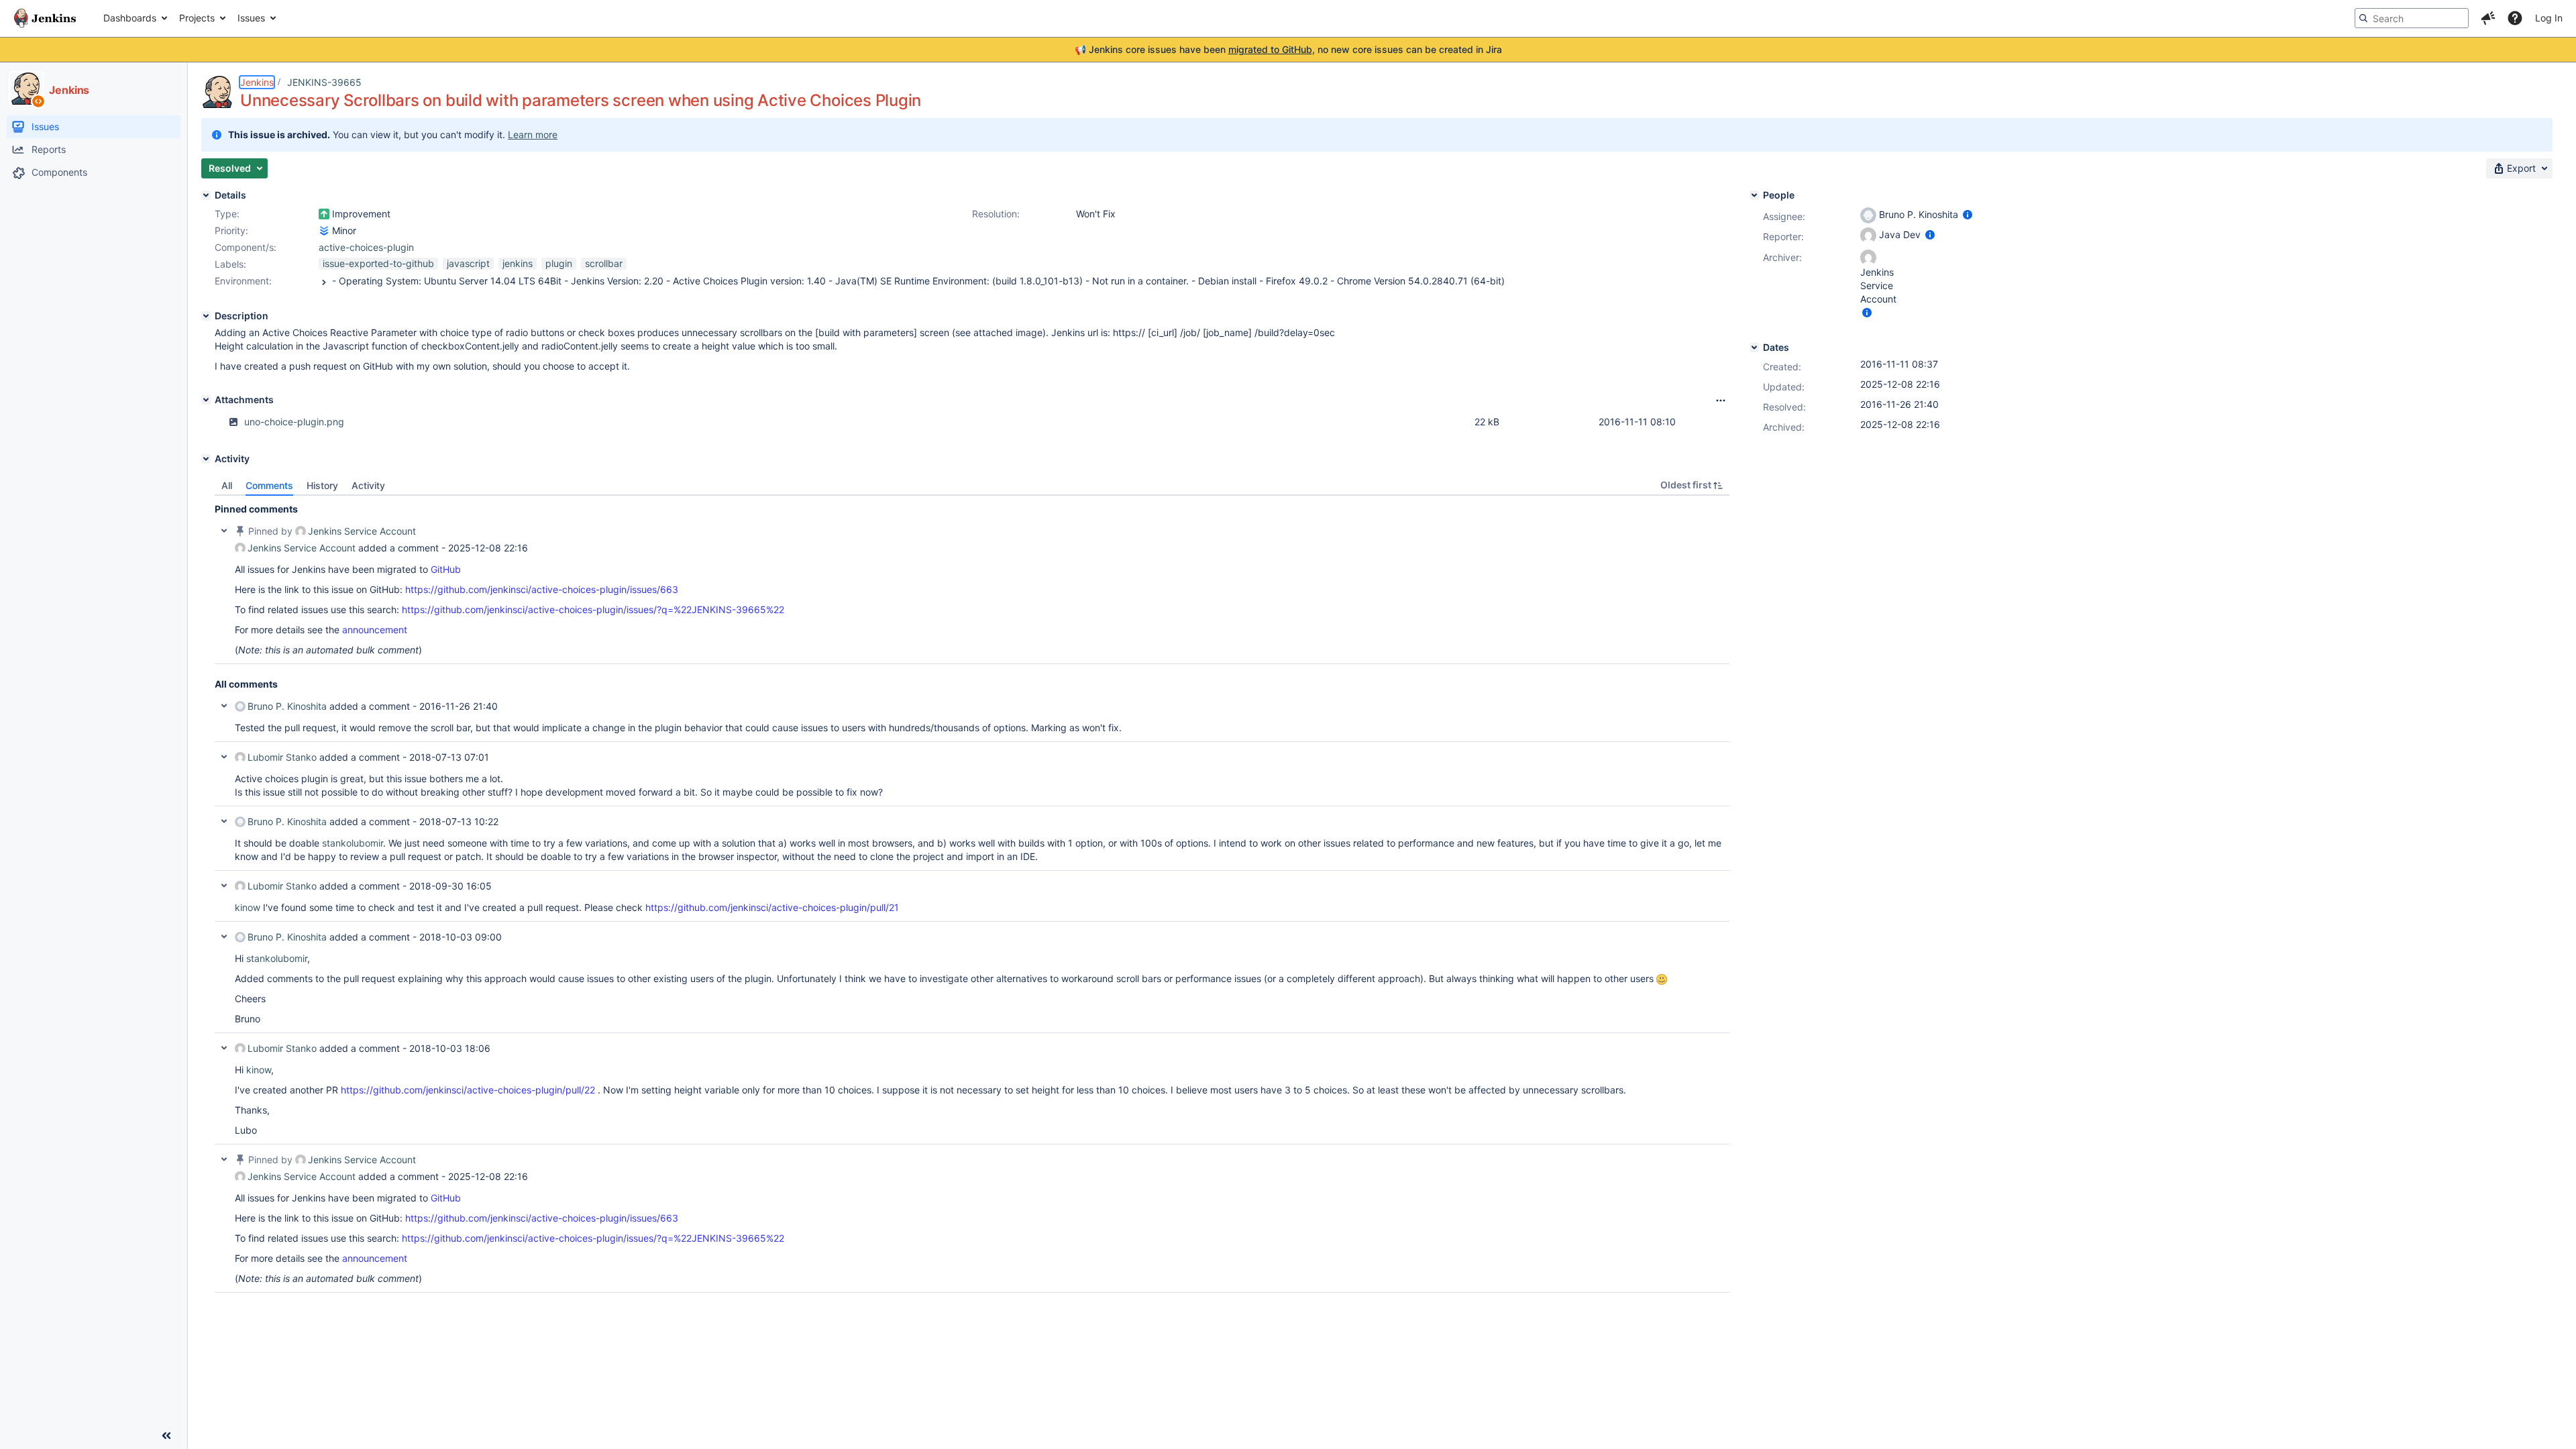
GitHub (446, 569)
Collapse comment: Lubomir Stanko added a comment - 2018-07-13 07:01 (224, 757)
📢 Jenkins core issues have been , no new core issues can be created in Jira (1288, 49)
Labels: (230, 264)
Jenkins (257, 82)
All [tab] (227, 485)
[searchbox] (2412, 18)
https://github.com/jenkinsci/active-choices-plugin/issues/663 (542, 589)
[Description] (206, 316)
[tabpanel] (972, 894)
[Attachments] (206, 400)
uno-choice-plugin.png (294, 422)
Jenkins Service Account (362, 531)
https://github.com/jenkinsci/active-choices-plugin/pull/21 (772, 907)
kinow (248, 907)
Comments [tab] (269, 485)
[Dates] (1754, 347)
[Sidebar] (166, 1436)
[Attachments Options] (1721, 400)
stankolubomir (353, 843)
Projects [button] (197, 18)
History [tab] (322, 485)
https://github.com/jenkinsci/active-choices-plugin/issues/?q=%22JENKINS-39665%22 (593, 609)
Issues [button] (251, 18)
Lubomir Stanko (282, 757)
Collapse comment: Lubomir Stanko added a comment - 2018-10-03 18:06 (224, 1048)
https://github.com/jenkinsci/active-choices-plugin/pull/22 (468, 1090)
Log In (2549, 18)
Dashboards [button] (130, 18)
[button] (2488, 18)
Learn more (533, 135)
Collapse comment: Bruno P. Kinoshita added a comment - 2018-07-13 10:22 (224, 821)
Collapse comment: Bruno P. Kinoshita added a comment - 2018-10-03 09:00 (224, 936)
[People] (1754, 195)
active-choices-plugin (366, 247)
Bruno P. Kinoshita (287, 706)
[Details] (206, 195)
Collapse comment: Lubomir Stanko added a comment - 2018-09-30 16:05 (224, 885)
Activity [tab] (368, 485)
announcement (375, 630)
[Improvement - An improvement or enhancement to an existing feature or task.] (324, 214)
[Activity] (206, 459)
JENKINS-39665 (324, 82)
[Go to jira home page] (45, 18)
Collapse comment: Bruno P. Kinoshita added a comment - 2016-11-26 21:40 (224, 706)
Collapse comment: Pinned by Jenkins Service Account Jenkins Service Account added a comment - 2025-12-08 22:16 (224, 531)
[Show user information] (1968, 214)
